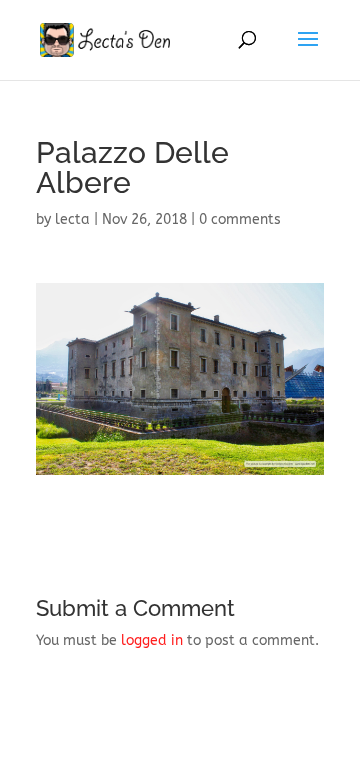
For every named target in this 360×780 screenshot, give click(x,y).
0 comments (240, 219)
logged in (152, 640)
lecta (72, 219)
